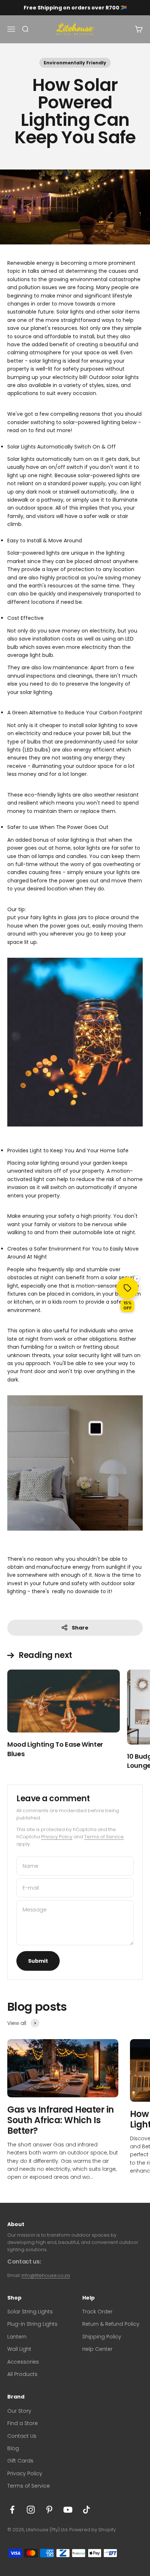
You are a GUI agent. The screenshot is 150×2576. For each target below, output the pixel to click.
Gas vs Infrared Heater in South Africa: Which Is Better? (61, 2120)
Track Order (97, 2312)
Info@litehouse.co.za (46, 2275)
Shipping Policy (102, 2337)
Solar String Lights (30, 2312)
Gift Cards (20, 2461)
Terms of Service (104, 1837)
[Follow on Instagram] (31, 2510)
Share (80, 1628)
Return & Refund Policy (111, 2324)
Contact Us (22, 2436)
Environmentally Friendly (75, 63)
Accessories (23, 2362)
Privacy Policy (57, 1837)
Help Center (97, 2349)
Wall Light (19, 2349)
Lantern (17, 2337)
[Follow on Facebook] (12, 2510)
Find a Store (23, 2423)
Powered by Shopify (92, 2530)
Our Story (19, 2411)
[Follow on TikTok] (86, 2510)
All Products (22, 2374)
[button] (127, 1288)
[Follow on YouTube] (68, 2510)
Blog (13, 2448)
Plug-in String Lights (32, 2324)
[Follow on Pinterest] (49, 2510)
